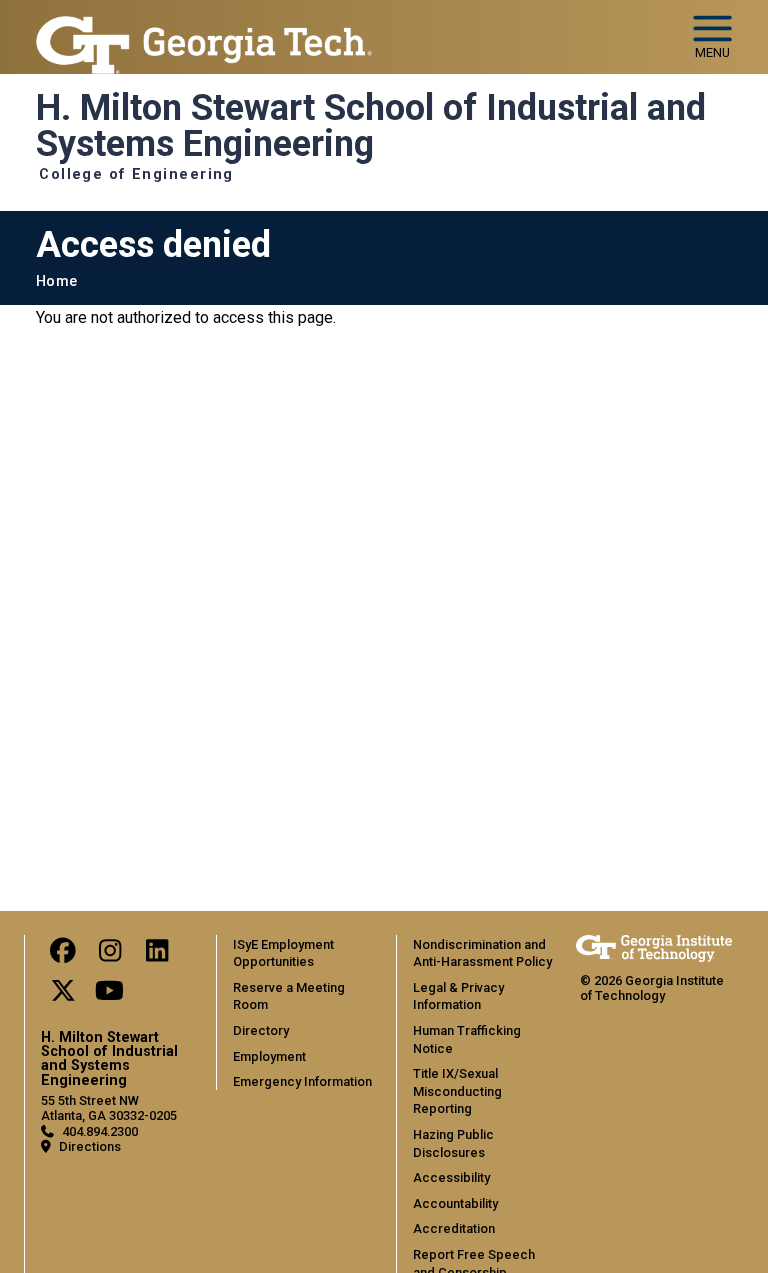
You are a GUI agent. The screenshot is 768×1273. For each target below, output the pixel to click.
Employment (269, 1056)
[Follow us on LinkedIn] (157, 955)
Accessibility (451, 1177)
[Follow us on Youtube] (110, 995)
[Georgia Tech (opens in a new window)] (654, 948)
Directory (261, 1030)
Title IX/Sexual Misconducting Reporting (457, 1091)
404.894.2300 (100, 1131)
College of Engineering (136, 175)
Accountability (455, 1203)
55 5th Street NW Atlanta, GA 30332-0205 (109, 1108)
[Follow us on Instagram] (110, 955)
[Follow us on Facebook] (63, 955)
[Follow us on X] (63, 995)
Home (56, 281)
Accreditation (454, 1228)
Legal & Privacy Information (458, 996)
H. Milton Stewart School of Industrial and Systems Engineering (371, 126)
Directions (90, 1146)
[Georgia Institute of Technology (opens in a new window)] (204, 28)
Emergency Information (302, 1081)
